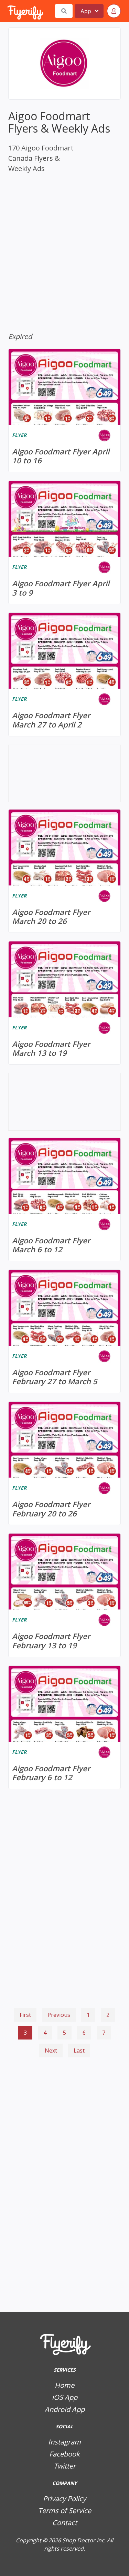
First (25, 2015)
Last (79, 2050)
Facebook (64, 2454)
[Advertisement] (64, 2097)
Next (51, 2050)
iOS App (65, 2397)
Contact (65, 2523)
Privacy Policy (64, 2499)
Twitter (65, 2466)
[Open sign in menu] (114, 11)
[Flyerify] (8, 11)
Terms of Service (65, 2511)
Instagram (64, 2442)
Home (64, 2385)
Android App (65, 2409)
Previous (59, 2015)
